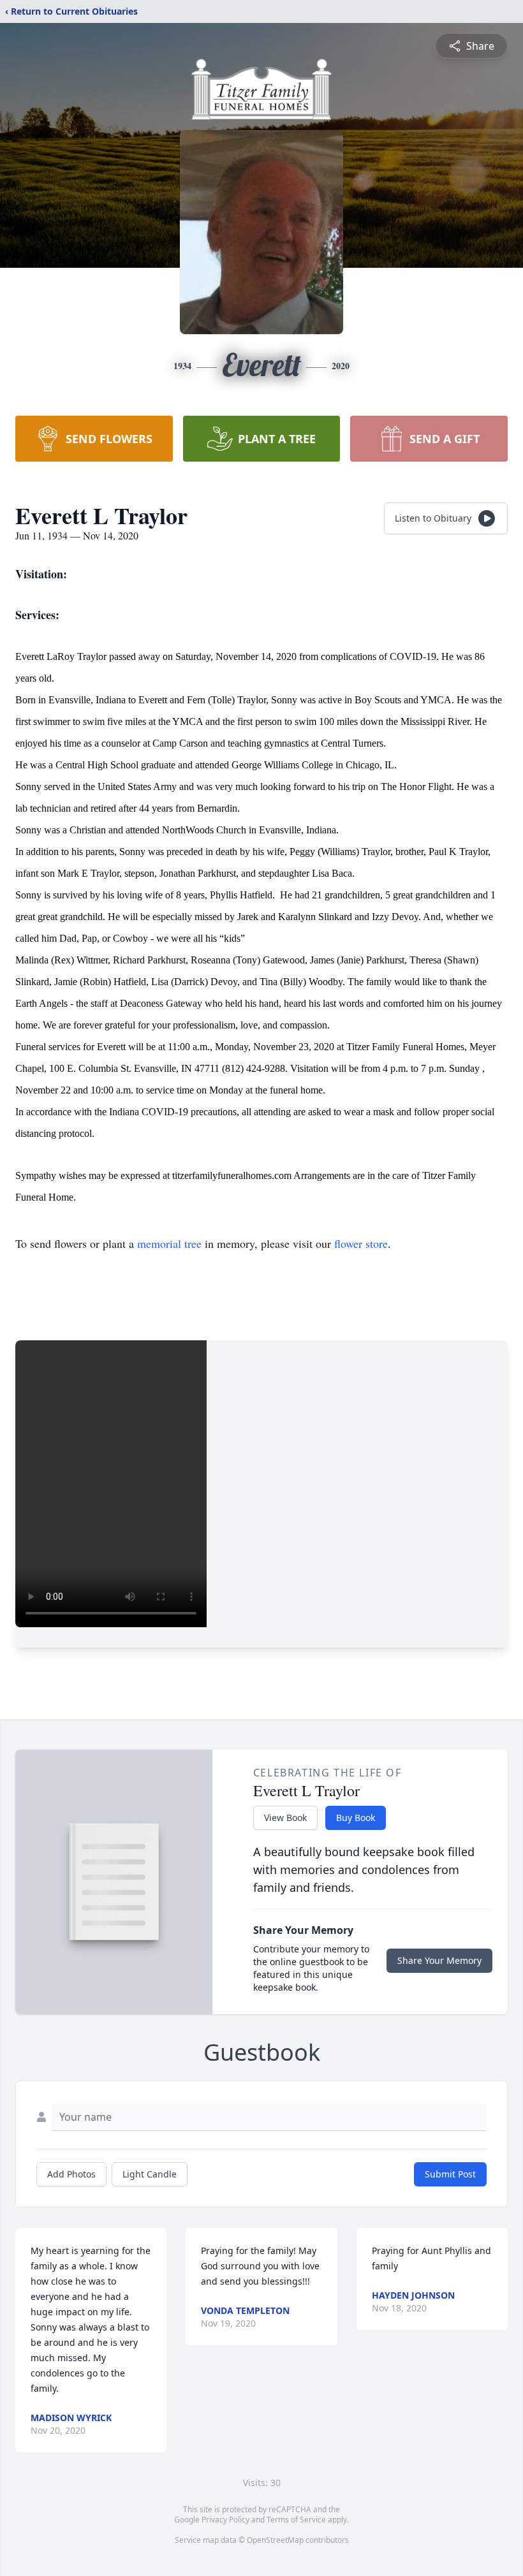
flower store (361, 1243)
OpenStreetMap (275, 2540)
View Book (285, 1818)
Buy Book (356, 1818)
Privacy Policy (225, 2520)
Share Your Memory (439, 1960)
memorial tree (169, 1243)
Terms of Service (296, 2520)
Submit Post (450, 2174)
